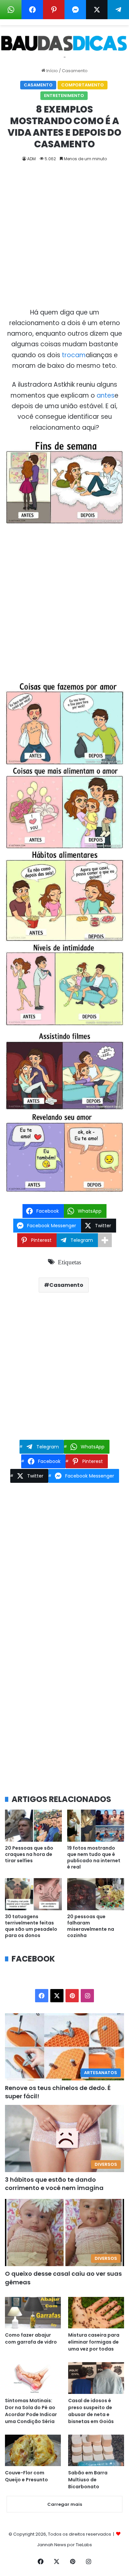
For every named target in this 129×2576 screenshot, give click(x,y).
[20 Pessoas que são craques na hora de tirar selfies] (33, 1826)
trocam (74, 355)
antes (106, 395)
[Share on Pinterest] (54, 10)
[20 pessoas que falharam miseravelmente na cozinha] (96, 1894)
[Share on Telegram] (118, 10)
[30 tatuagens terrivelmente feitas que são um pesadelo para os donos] (33, 1894)
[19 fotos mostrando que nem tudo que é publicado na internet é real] (96, 1826)
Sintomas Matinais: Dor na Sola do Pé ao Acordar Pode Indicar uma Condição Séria (31, 2411)
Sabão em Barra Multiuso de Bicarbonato (88, 2480)
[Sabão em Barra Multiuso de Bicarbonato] (96, 2450)
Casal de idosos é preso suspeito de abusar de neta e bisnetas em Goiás (91, 2411)
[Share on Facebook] (32, 10)
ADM (31, 159)
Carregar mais (65, 2504)
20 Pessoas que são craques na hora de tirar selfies (29, 1854)
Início (52, 71)
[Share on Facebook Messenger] (75, 10)
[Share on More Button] (105, 1240)
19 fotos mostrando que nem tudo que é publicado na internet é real (94, 1857)
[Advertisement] (64, 240)
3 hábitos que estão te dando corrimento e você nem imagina (54, 2184)
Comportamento (83, 85)
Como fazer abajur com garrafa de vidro (31, 2338)
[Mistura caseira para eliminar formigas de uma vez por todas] (96, 2313)
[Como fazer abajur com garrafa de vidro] (33, 2313)
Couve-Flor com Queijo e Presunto (26, 2476)
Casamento (75, 71)
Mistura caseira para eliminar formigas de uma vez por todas (94, 2342)
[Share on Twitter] (97, 10)
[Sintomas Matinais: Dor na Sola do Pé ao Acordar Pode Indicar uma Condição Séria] (33, 2378)
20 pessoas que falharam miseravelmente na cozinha (91, 1926)
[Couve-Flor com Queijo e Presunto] (33, 2450)
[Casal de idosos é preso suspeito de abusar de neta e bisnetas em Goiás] (96, 2378)
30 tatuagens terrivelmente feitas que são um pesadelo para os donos (31, 1926)
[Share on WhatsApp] (11, 10)
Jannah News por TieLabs (64, 2545)
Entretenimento (64, 96)
